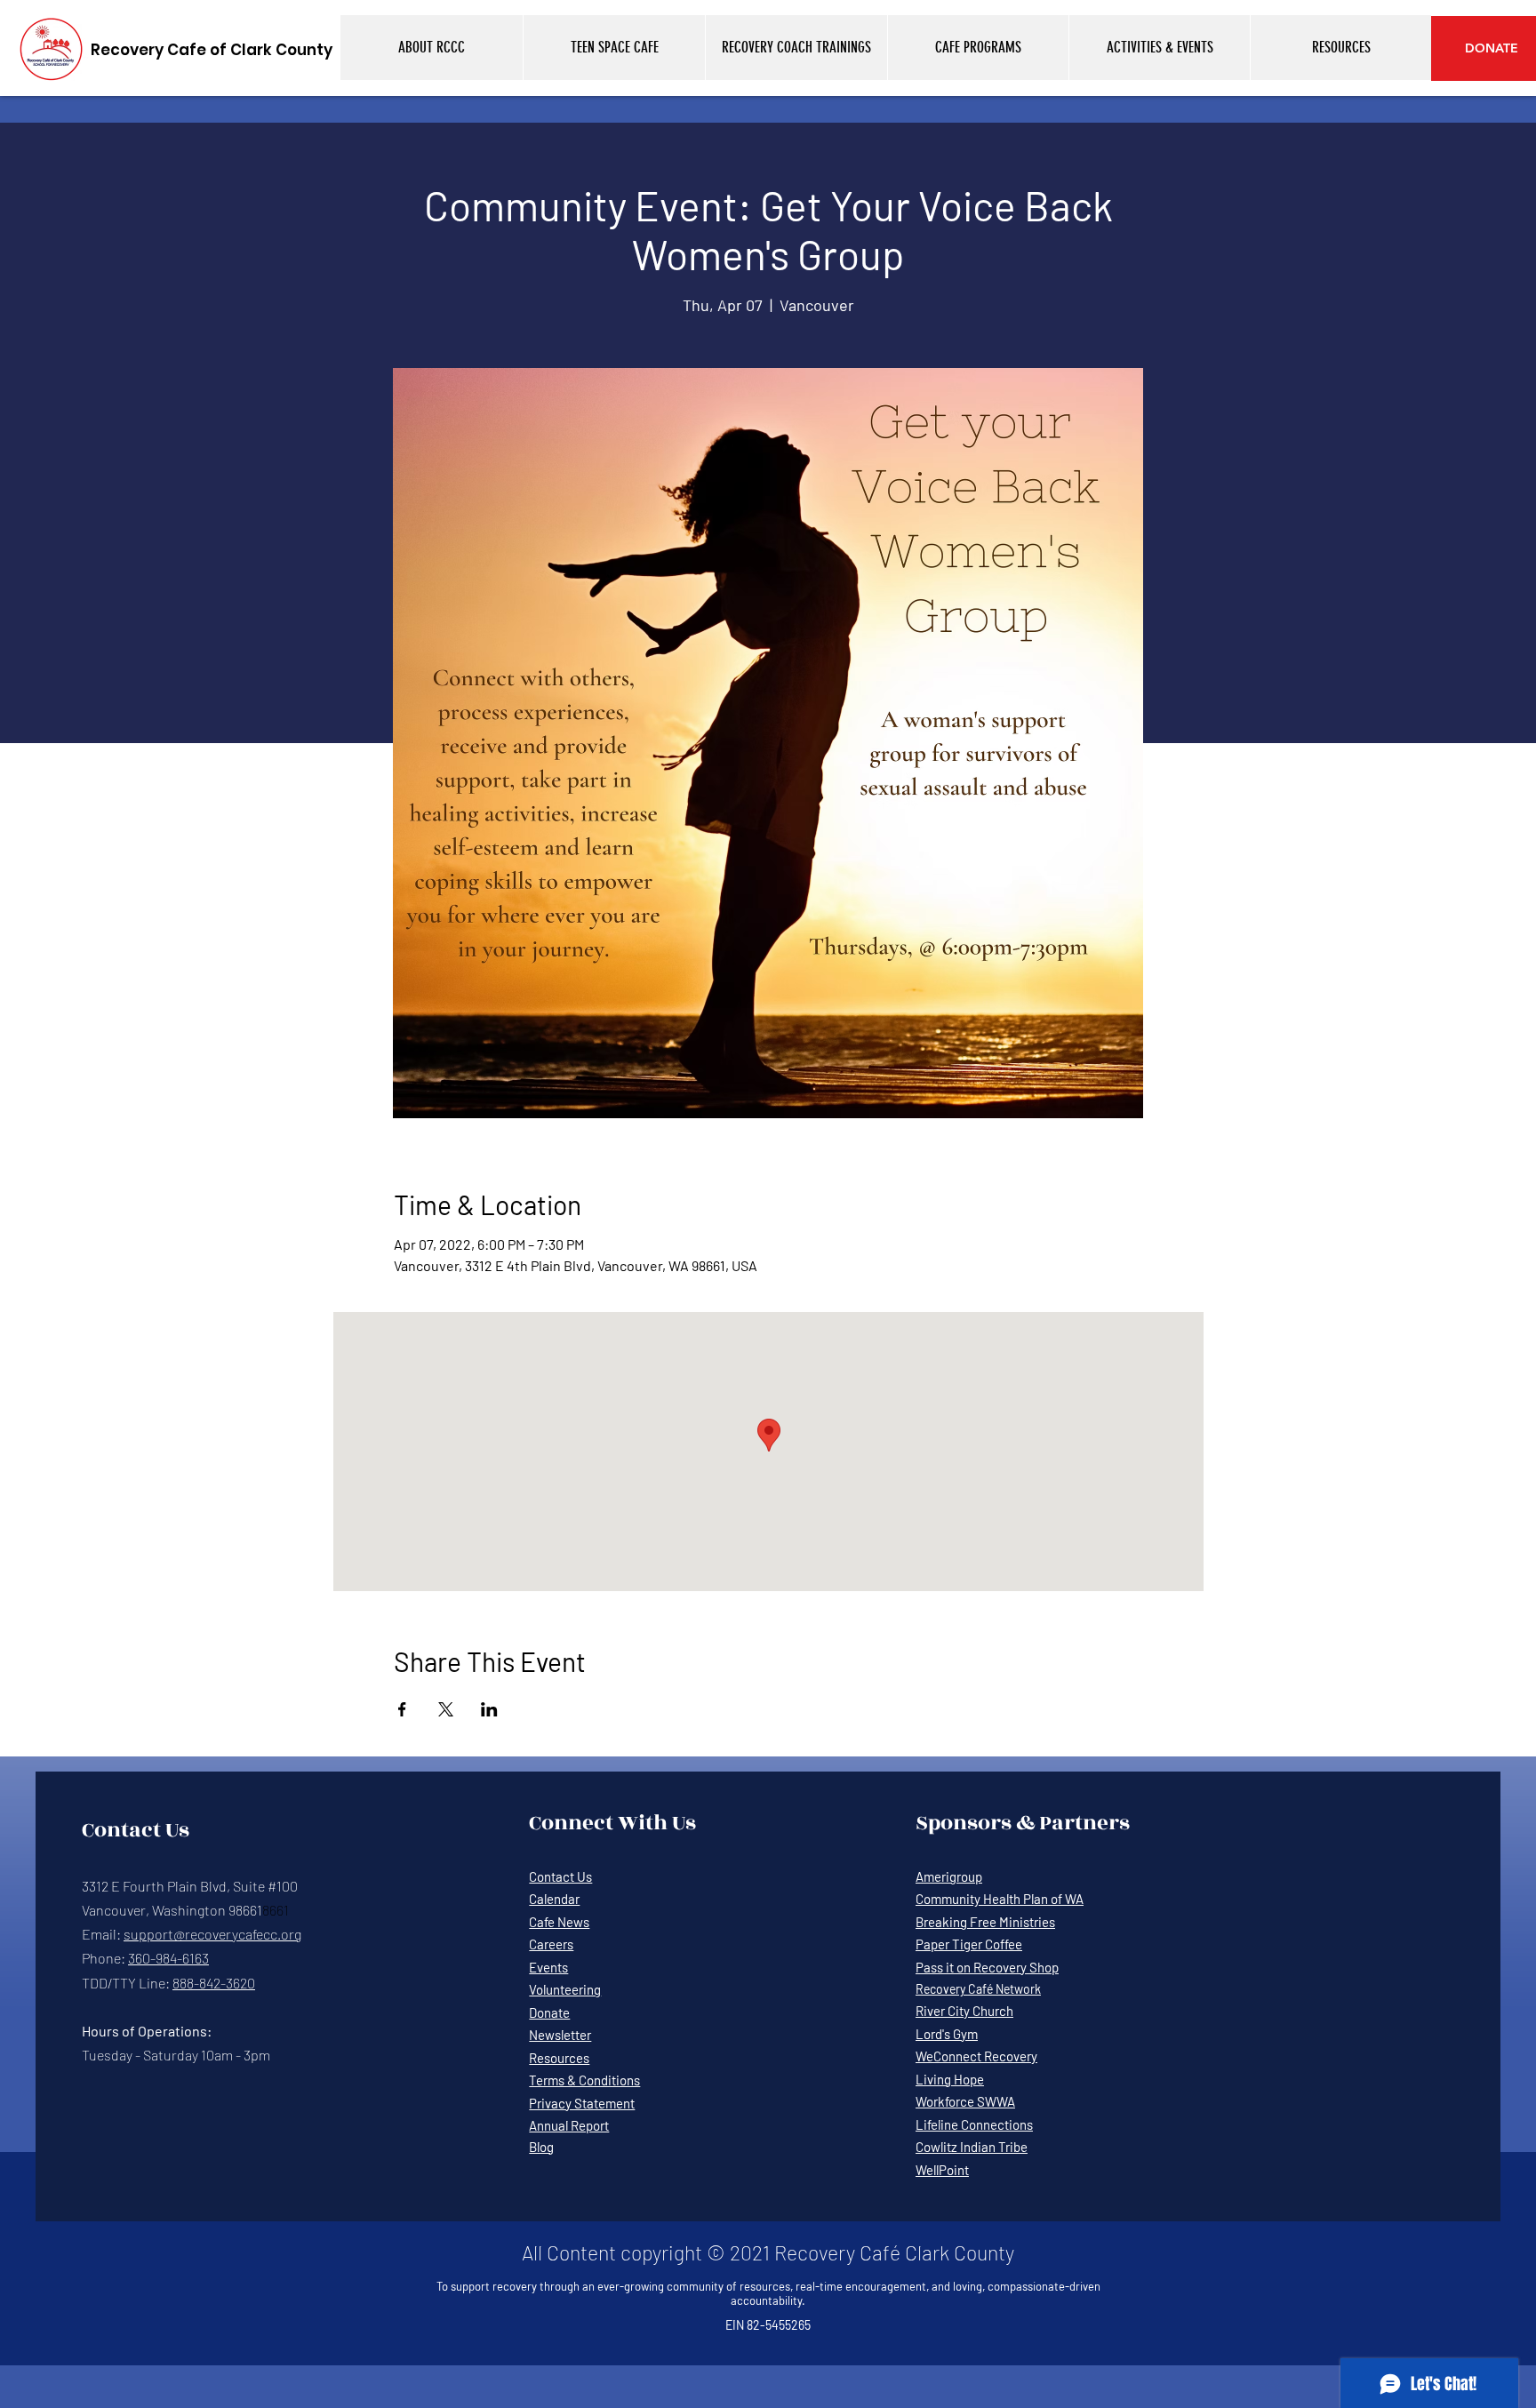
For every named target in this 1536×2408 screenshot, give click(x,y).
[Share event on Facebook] (402, 1709)
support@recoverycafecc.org (212, 1934)
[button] (432, 48)
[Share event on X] (446, 1709)
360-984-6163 (168, 1958)
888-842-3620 (214, 1983)
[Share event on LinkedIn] (489, 1709)
